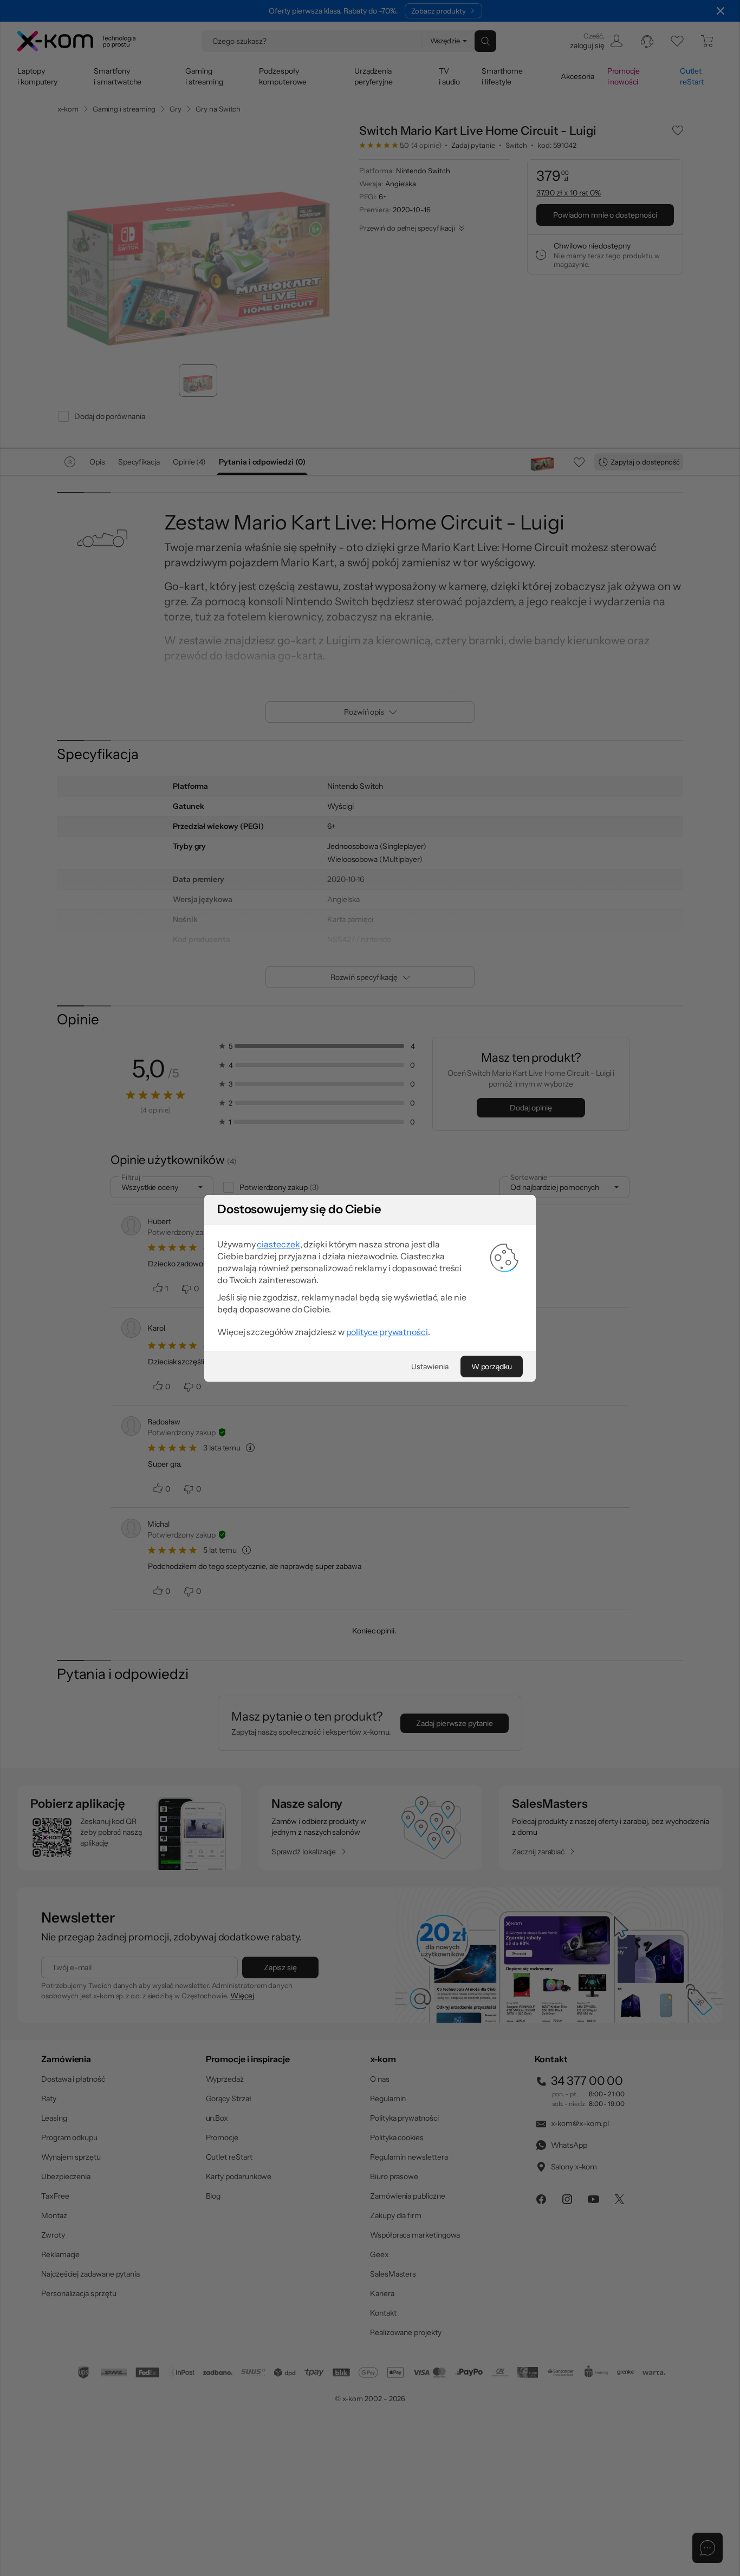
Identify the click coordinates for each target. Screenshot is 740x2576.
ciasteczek (278, 1244)
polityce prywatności (387, 1332)
